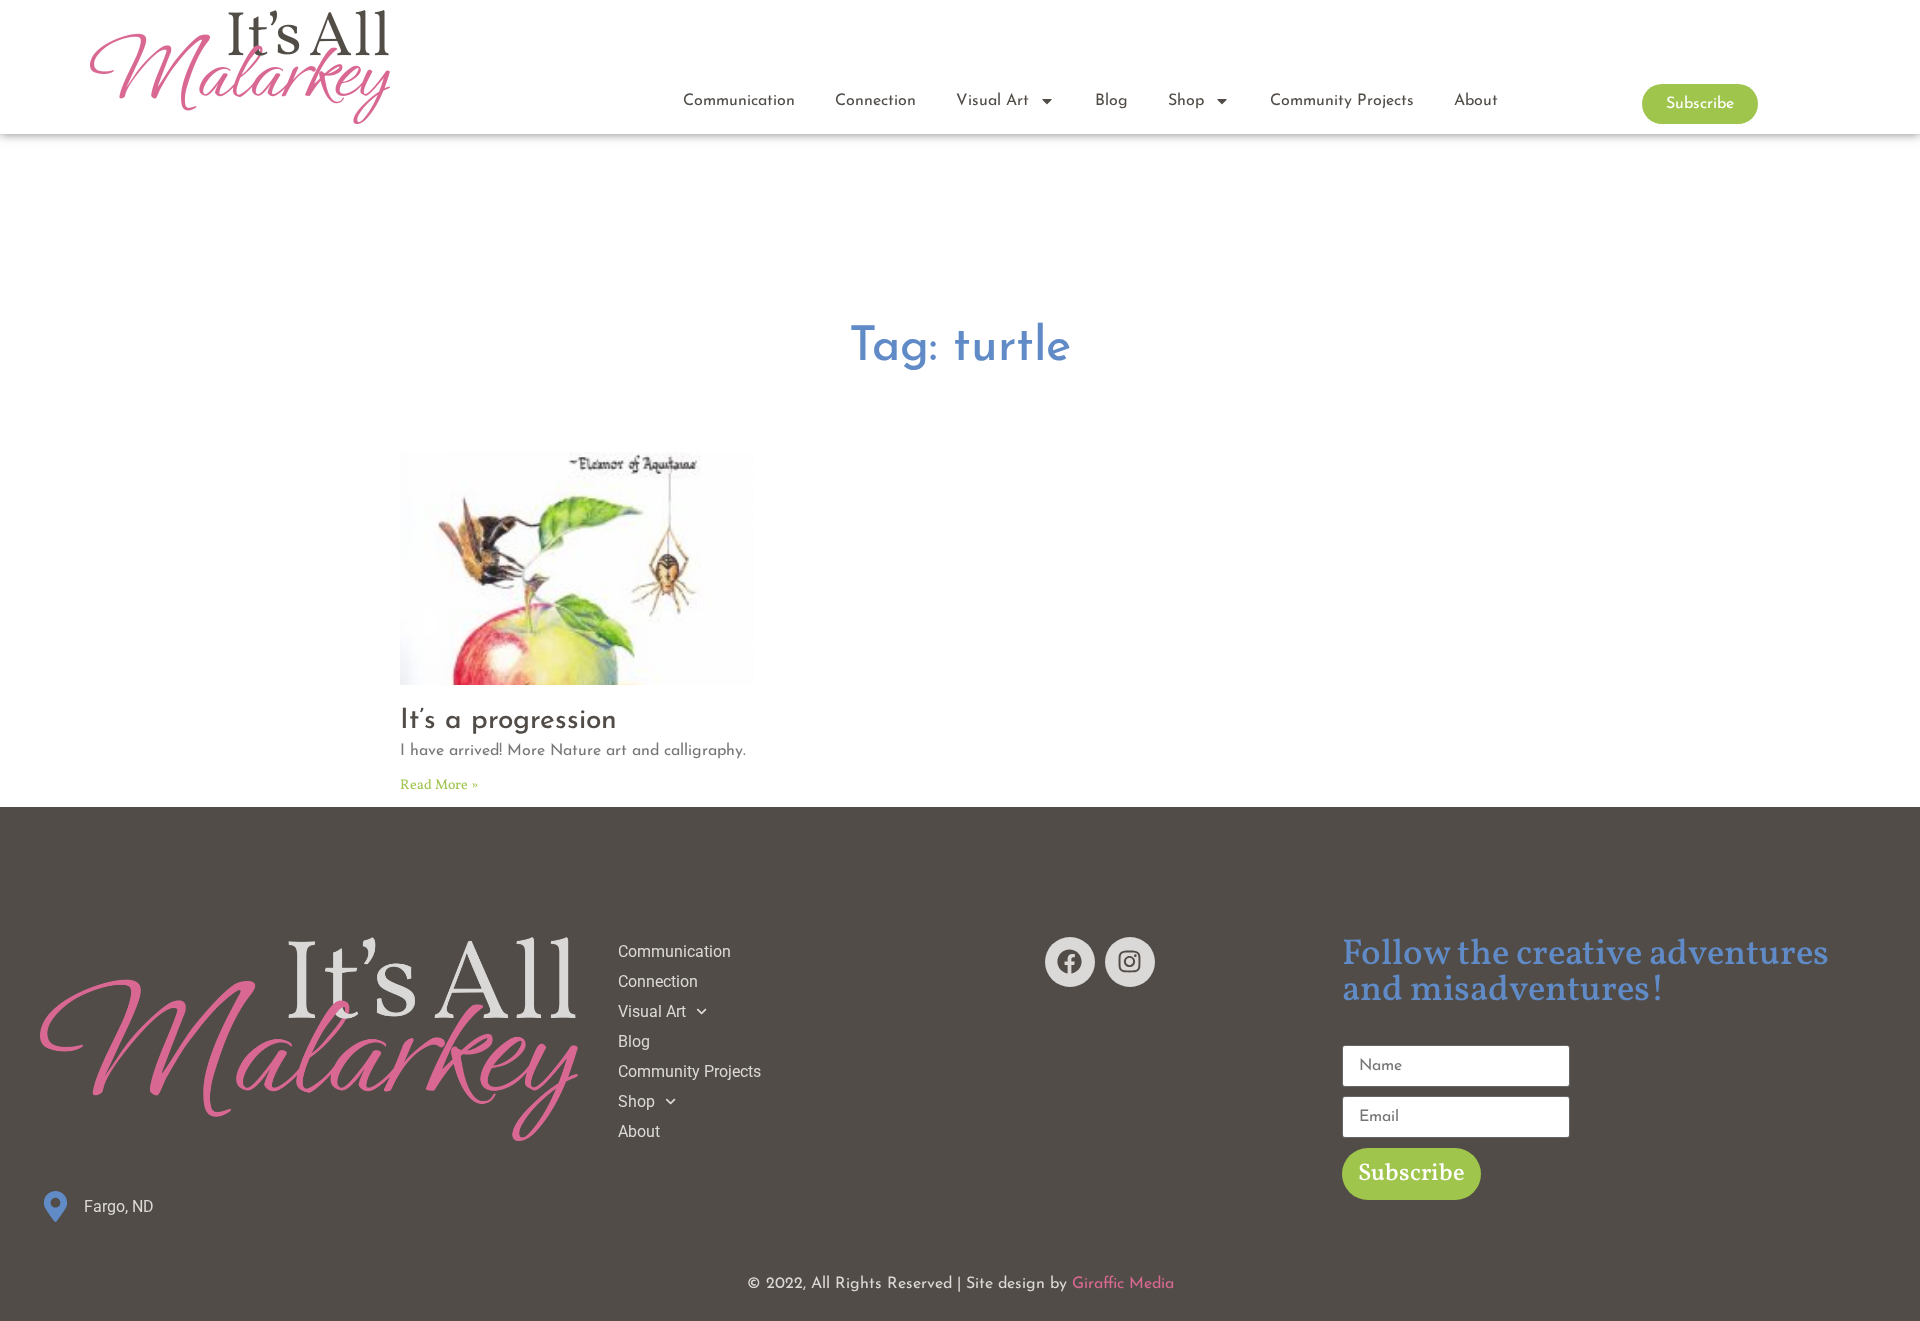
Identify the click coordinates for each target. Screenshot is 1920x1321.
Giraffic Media (1123, 1284)
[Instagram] (1130, 962)
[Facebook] (1070, 962)
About (1476, 101)
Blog (1111, 101)
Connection (875, 101)
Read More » (439, 785)
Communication (739, 101)
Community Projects (1342, 101)
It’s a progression (508, 721)
